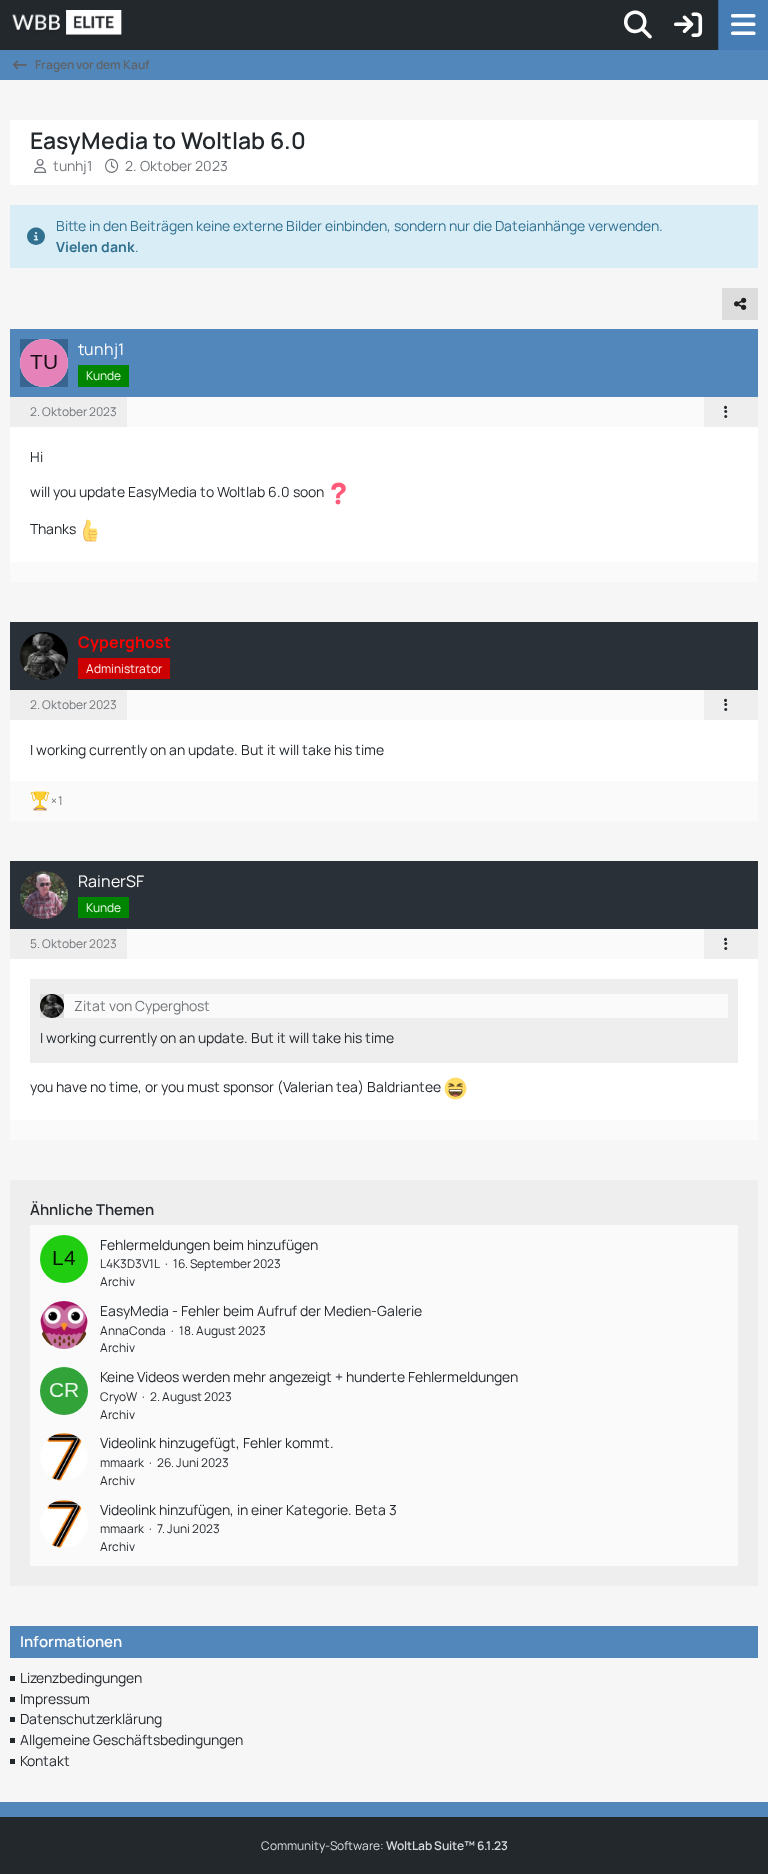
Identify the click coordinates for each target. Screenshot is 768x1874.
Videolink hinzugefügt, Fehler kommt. (217, 1442)
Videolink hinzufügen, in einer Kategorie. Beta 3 (248, 1509)
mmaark (122, 1462)
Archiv (117, 1281)
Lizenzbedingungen (81, 1677)
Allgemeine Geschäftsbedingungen (131, 1739)
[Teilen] (740, 304)
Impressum (55, 1698)
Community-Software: (384, 1845)
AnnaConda (133, 1330)
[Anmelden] (688, 25)
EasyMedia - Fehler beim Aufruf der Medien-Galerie (261, 1310)
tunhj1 (72, 165)
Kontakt (45, 1760)
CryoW (118, 1396)
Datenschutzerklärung (91, 1718)
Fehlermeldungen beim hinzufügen (209, 1244)
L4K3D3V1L (130, 1263)
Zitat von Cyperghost (142, 1005)
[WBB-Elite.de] (135, 25)
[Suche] (638, 25)
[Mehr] (726, 412)
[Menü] (743, 25)
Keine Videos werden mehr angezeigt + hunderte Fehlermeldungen (309, 1376)
